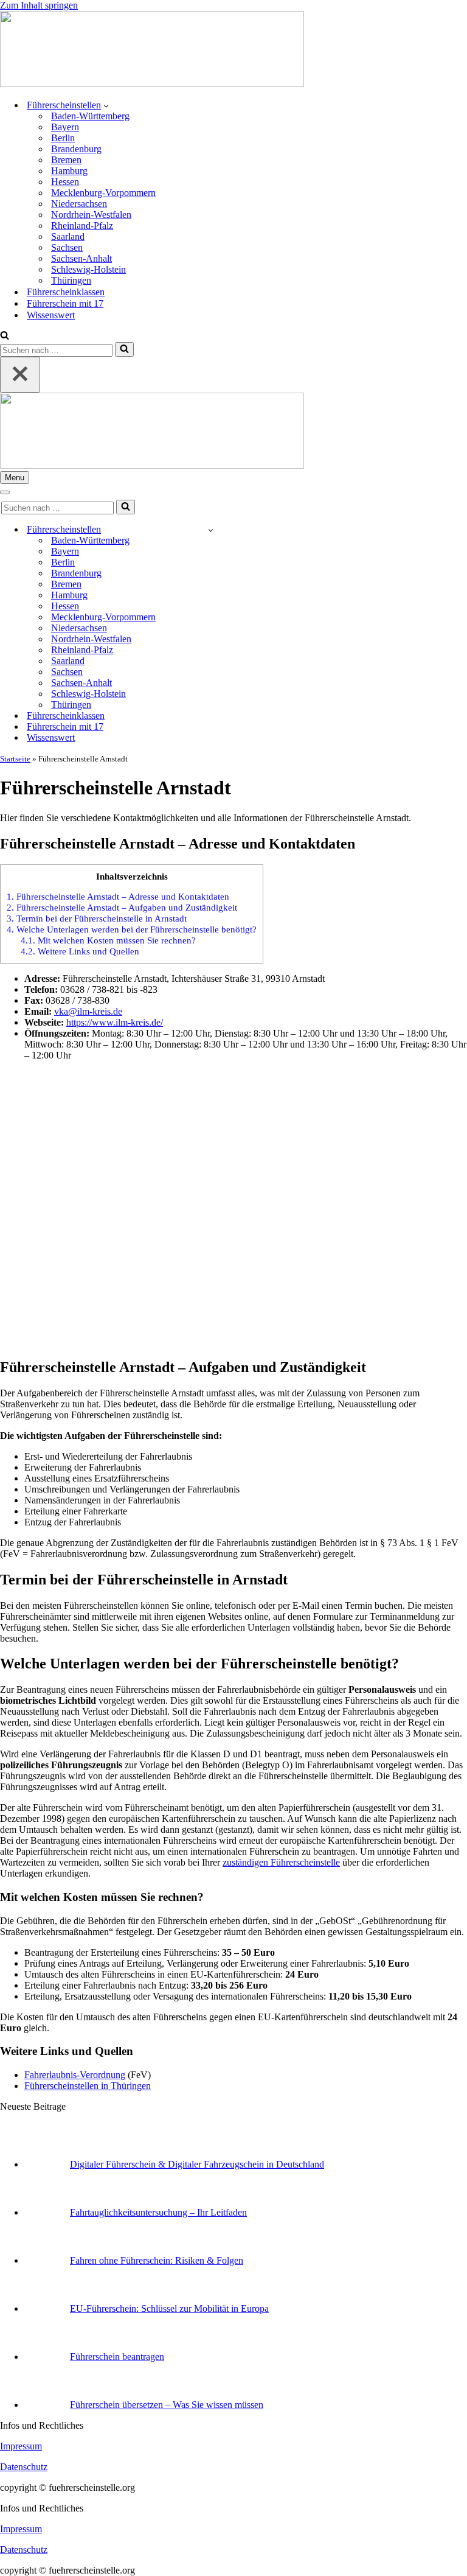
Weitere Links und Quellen (80, 951)
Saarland (68, 236)
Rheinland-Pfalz (82, 226)
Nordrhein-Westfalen (91, 215)
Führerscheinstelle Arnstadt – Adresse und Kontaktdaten (118, 896)
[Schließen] (20, 375)
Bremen (66, 160)
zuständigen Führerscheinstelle (281, 1862)
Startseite (15, 759)
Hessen (65, 182)
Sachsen (67, 247)
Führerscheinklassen (66, 292)
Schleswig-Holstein (88, 269)
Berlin (63, 138)
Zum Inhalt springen (39, 5)
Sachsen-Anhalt (81, 258)
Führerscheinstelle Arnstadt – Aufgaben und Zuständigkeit (122, 907)
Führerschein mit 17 (65, 303)
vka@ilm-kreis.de (88, 1011)
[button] (106, 105)
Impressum (21, 2446)
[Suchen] (5, 336)
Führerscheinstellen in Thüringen (88, 2086)
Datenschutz (24, 2467)
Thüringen (71, 280)
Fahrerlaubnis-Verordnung (75, 2075)
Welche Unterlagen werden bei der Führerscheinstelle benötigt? (132, 929)
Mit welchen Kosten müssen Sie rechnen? (108, 940)
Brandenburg (76, 149)
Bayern (65, 127)
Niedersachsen (79, 204)
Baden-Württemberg (90, 116)
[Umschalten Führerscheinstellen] (211, 530)
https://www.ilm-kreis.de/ (115, 1022)
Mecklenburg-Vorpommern (103, 193)
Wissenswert (51, 315)
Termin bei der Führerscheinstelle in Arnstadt (97, 918)
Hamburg (69, 171)
